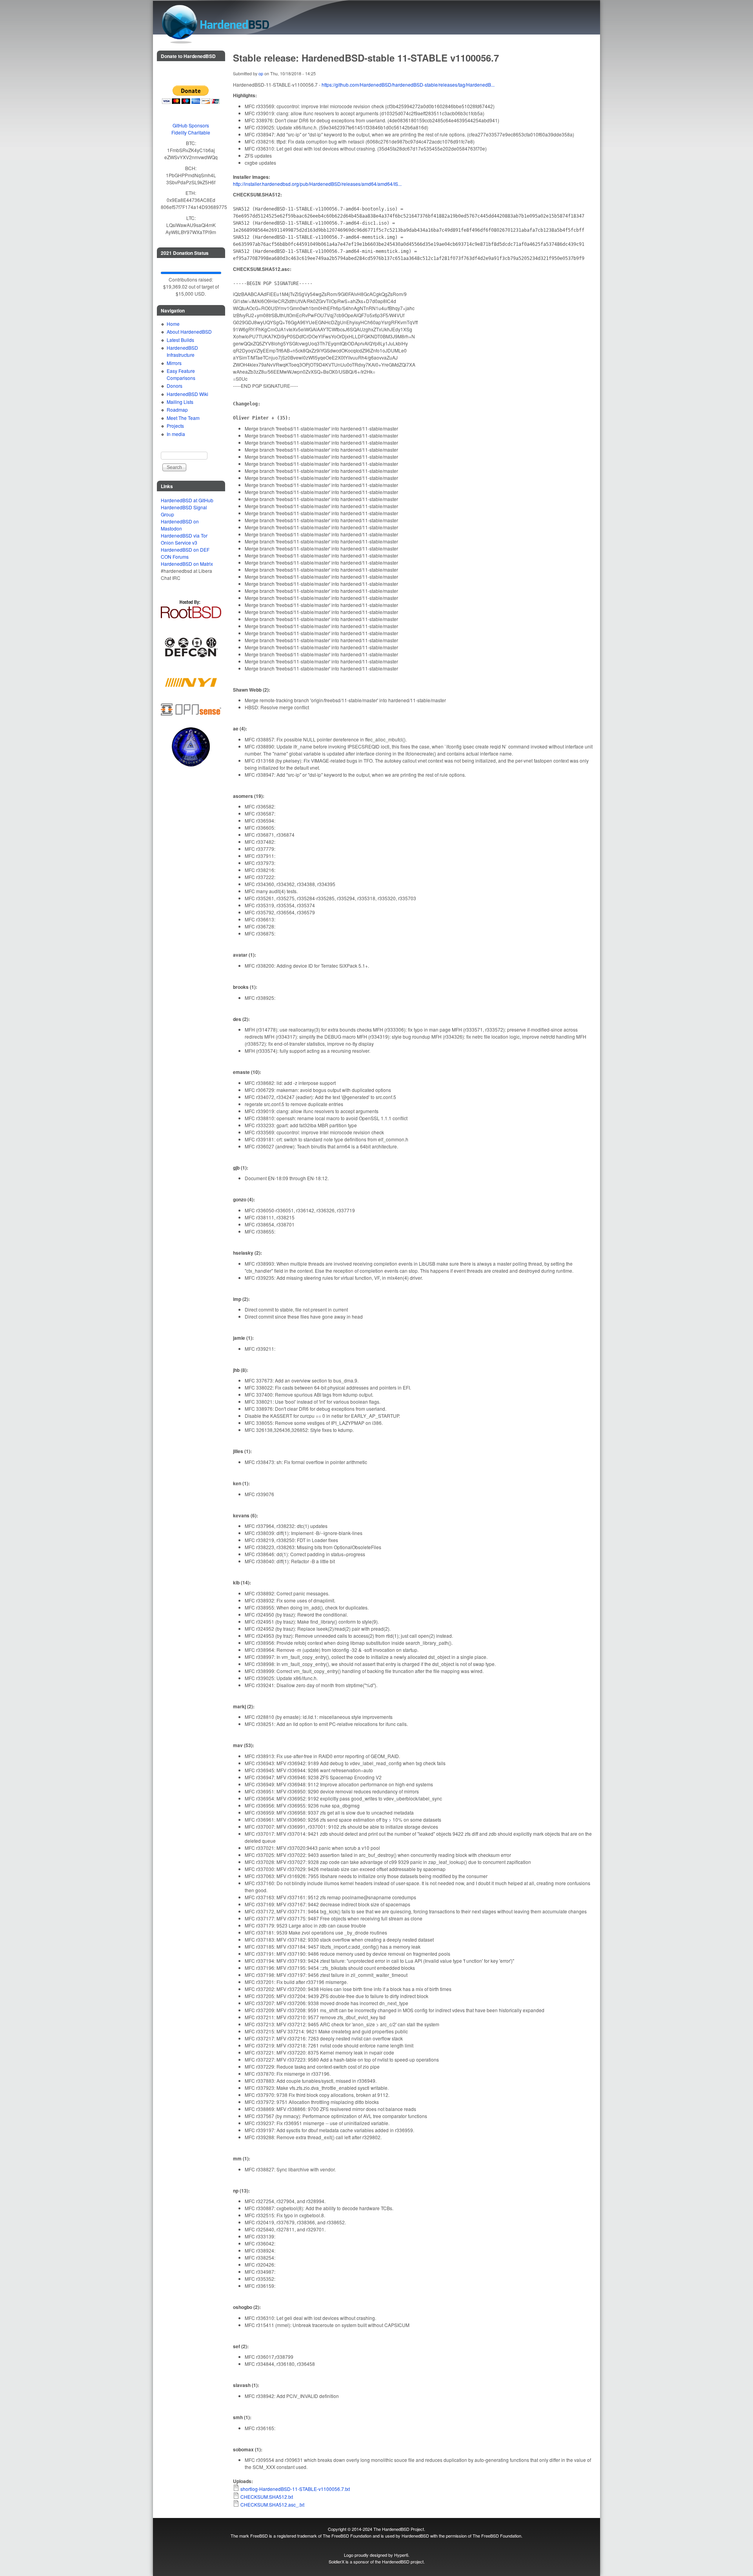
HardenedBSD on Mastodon (180, 525)
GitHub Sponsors (191, 125)
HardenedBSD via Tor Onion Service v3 (184, 539)
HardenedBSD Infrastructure (182, 351)
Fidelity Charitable (191, 132)
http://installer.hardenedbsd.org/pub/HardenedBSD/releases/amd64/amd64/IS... (317, 184)
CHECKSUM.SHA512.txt (267, 2497)
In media (176, 434)
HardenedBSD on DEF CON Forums (185, 553)
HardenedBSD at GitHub (187, 500)
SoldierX (336, 2561)
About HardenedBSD (189, 332)
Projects (175, 426)
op (261, 74)
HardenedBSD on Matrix (187, 564)
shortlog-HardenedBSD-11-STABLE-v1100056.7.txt (295, 2489)
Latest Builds (180, 340)
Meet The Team (183, 418)
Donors (175, 386)
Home (173, 324)
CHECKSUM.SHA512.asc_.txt (272, 2504)
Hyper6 (401, 2555)
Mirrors (174, 363)
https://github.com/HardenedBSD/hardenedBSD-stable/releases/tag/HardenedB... (408, 84)
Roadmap (177, 410)
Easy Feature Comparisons (181, 374)
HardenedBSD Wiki (187, 394)
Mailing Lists (180, 402)
